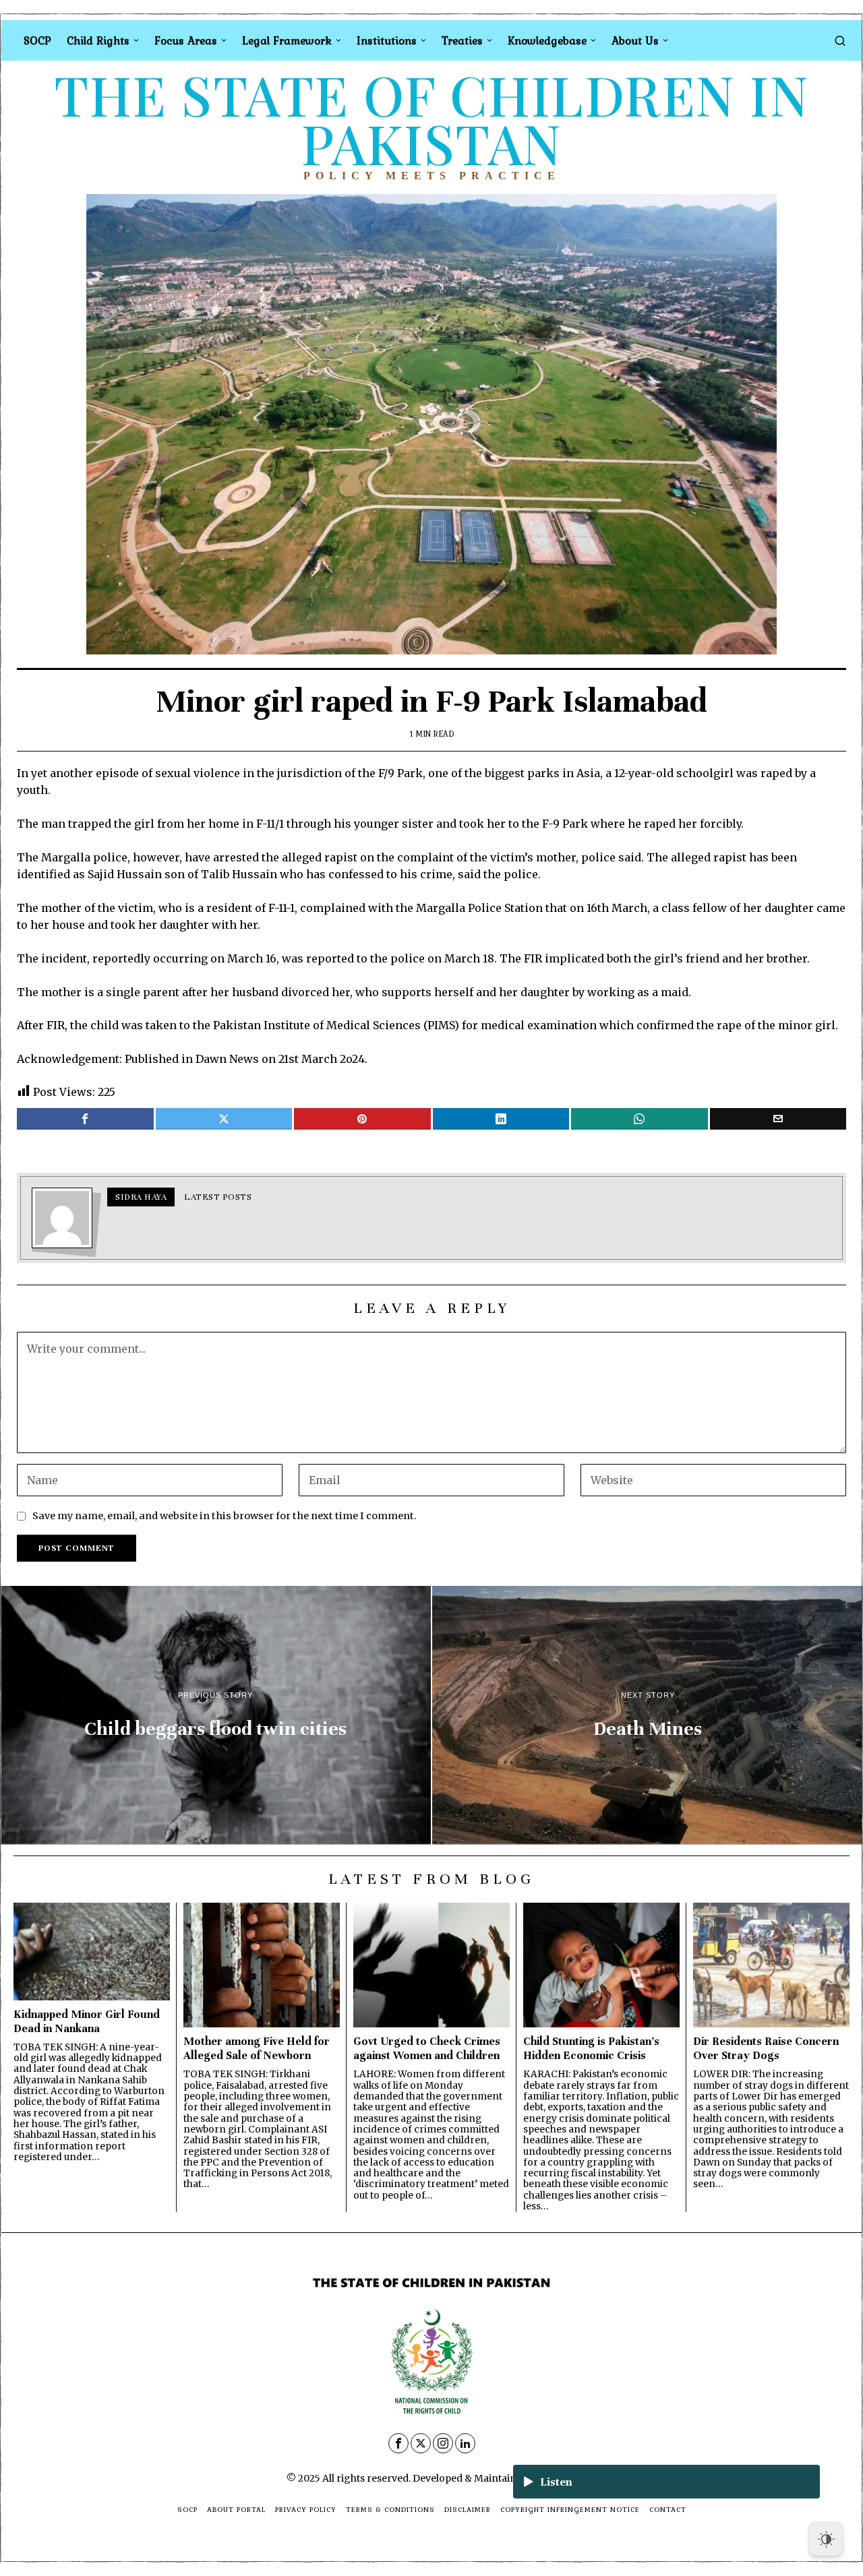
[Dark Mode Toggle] (826, 2539)
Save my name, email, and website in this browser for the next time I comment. (225, 1516)
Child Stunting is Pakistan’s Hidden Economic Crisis (591, 2048)
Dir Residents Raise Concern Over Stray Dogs (766, 2048)
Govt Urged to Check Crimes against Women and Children (427, 2048)
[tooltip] (85, 1119)
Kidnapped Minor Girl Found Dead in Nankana (87, 2021)
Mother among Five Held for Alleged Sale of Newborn (257, 2048)
